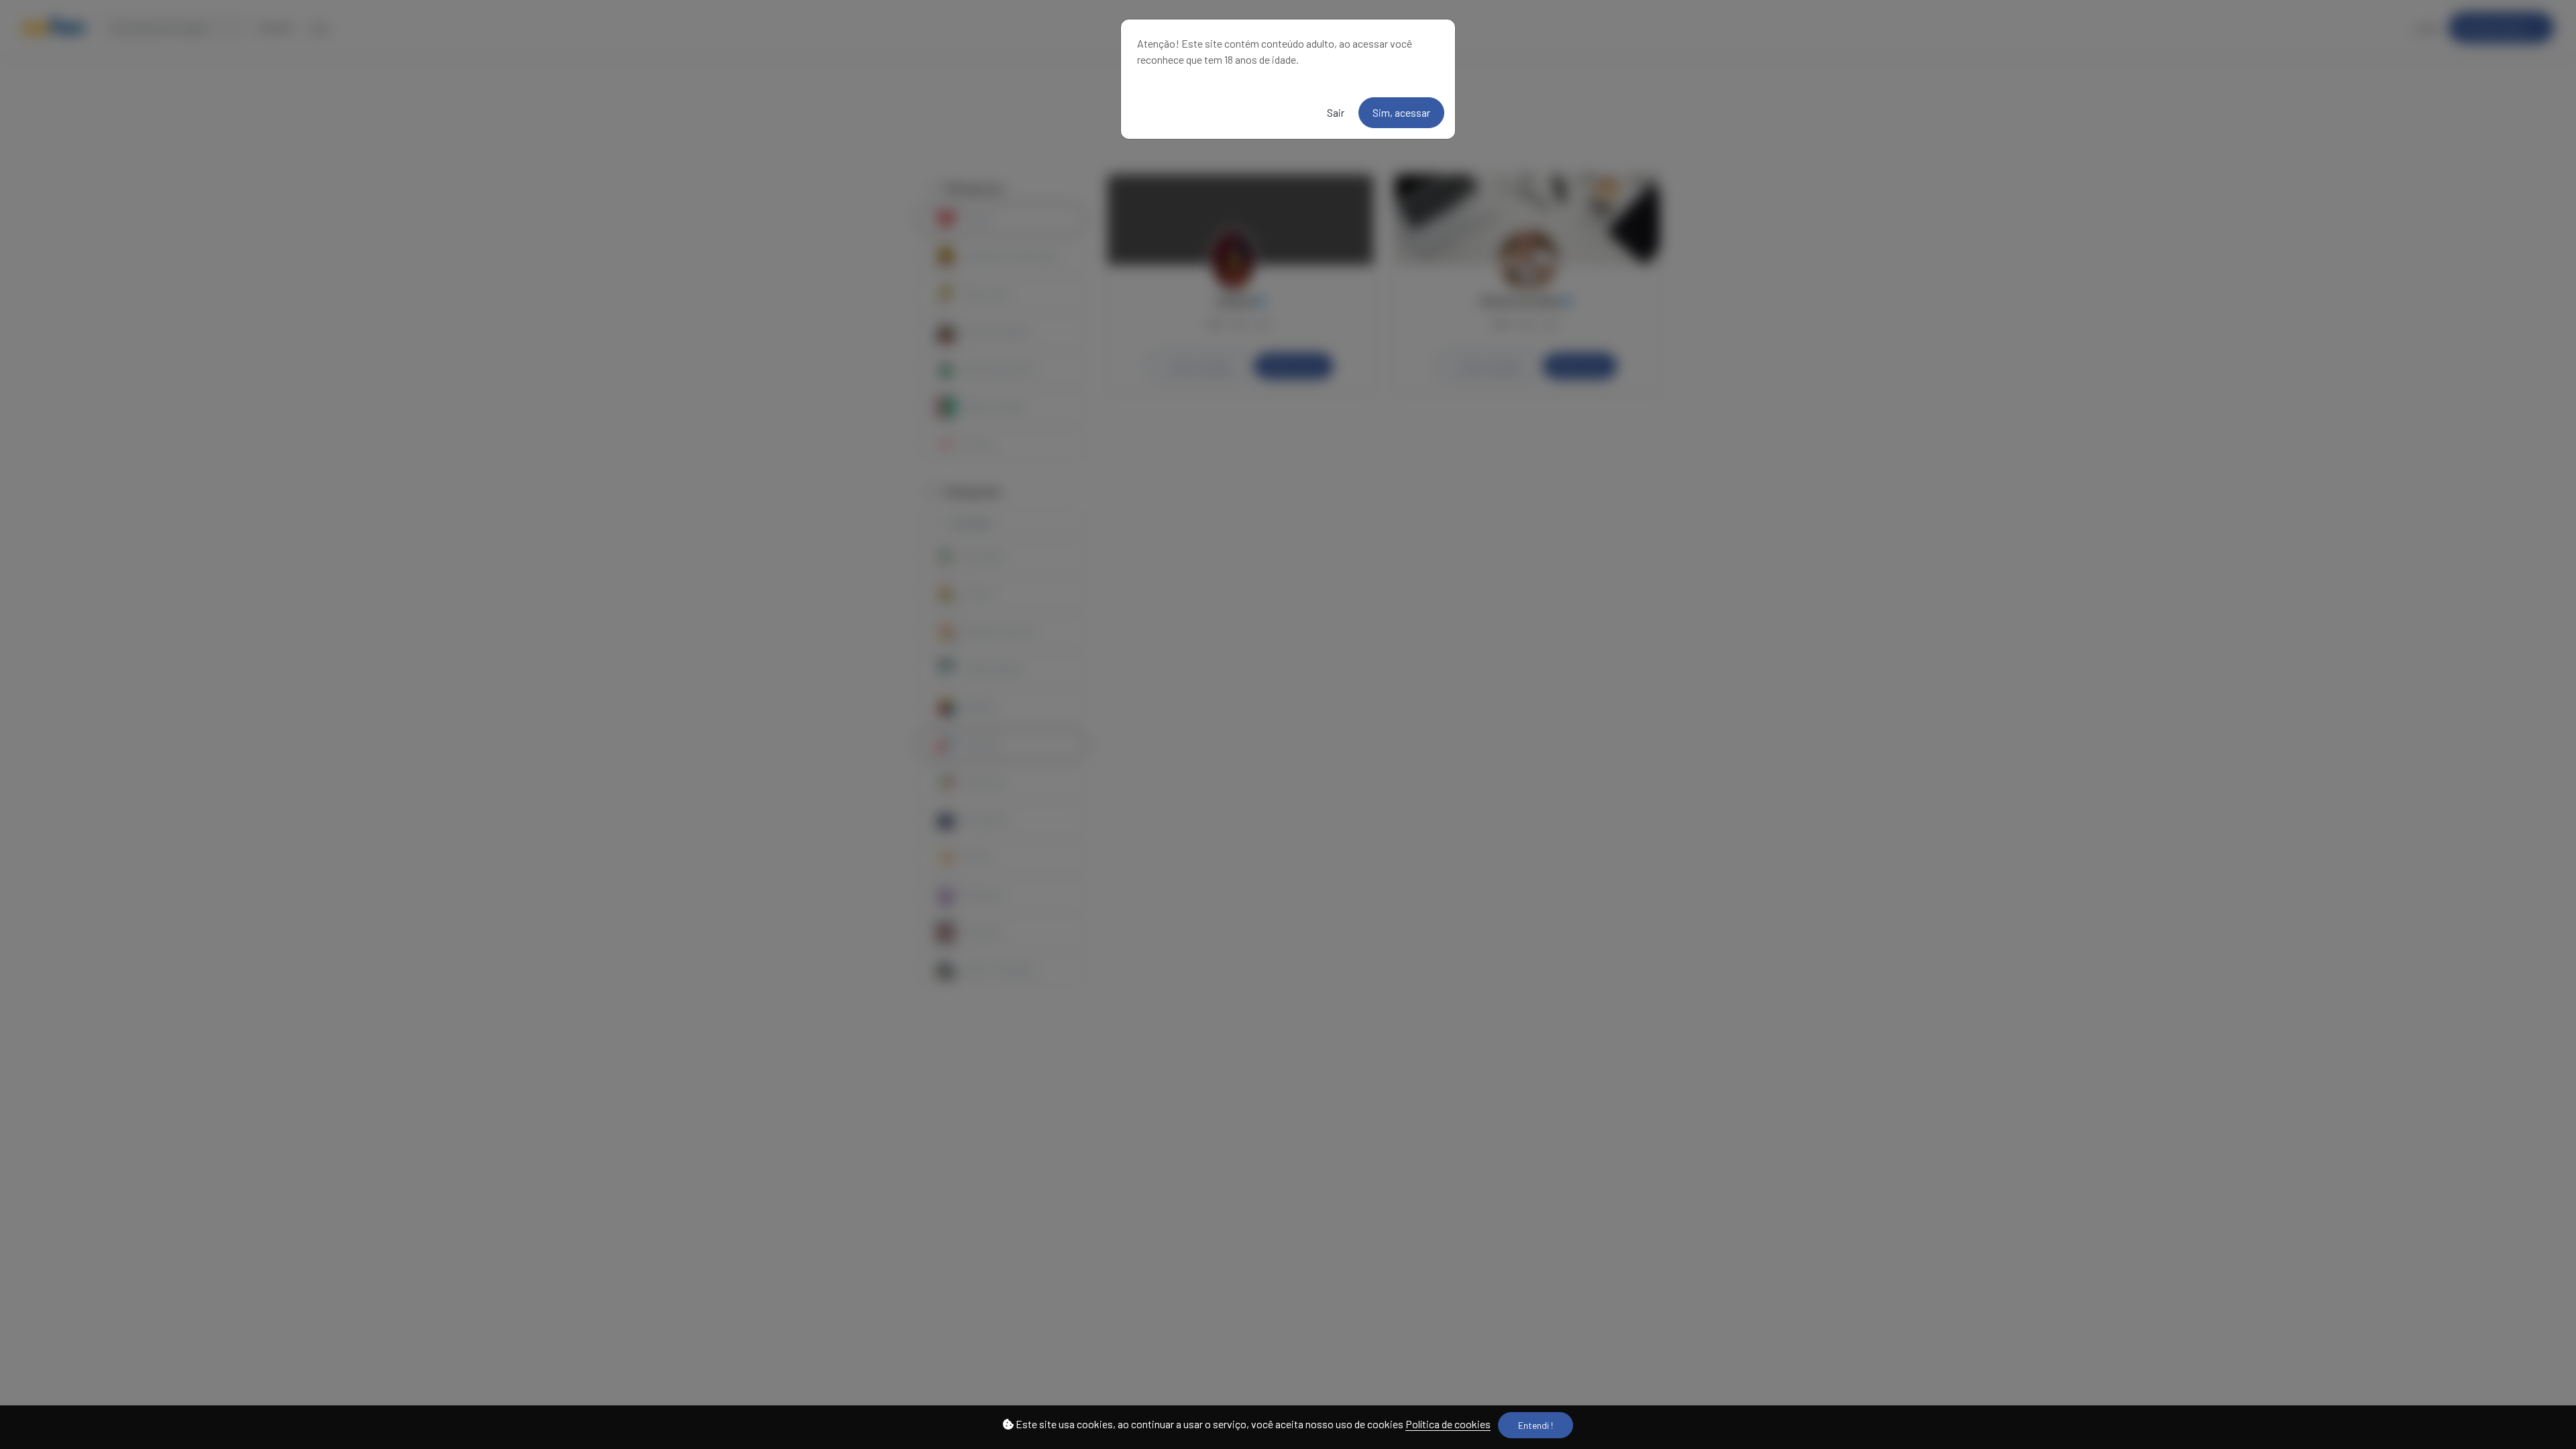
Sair (1336, 112)
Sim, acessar (1401, 112)
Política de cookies (1448, 1424)
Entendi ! (1536, 1425)
